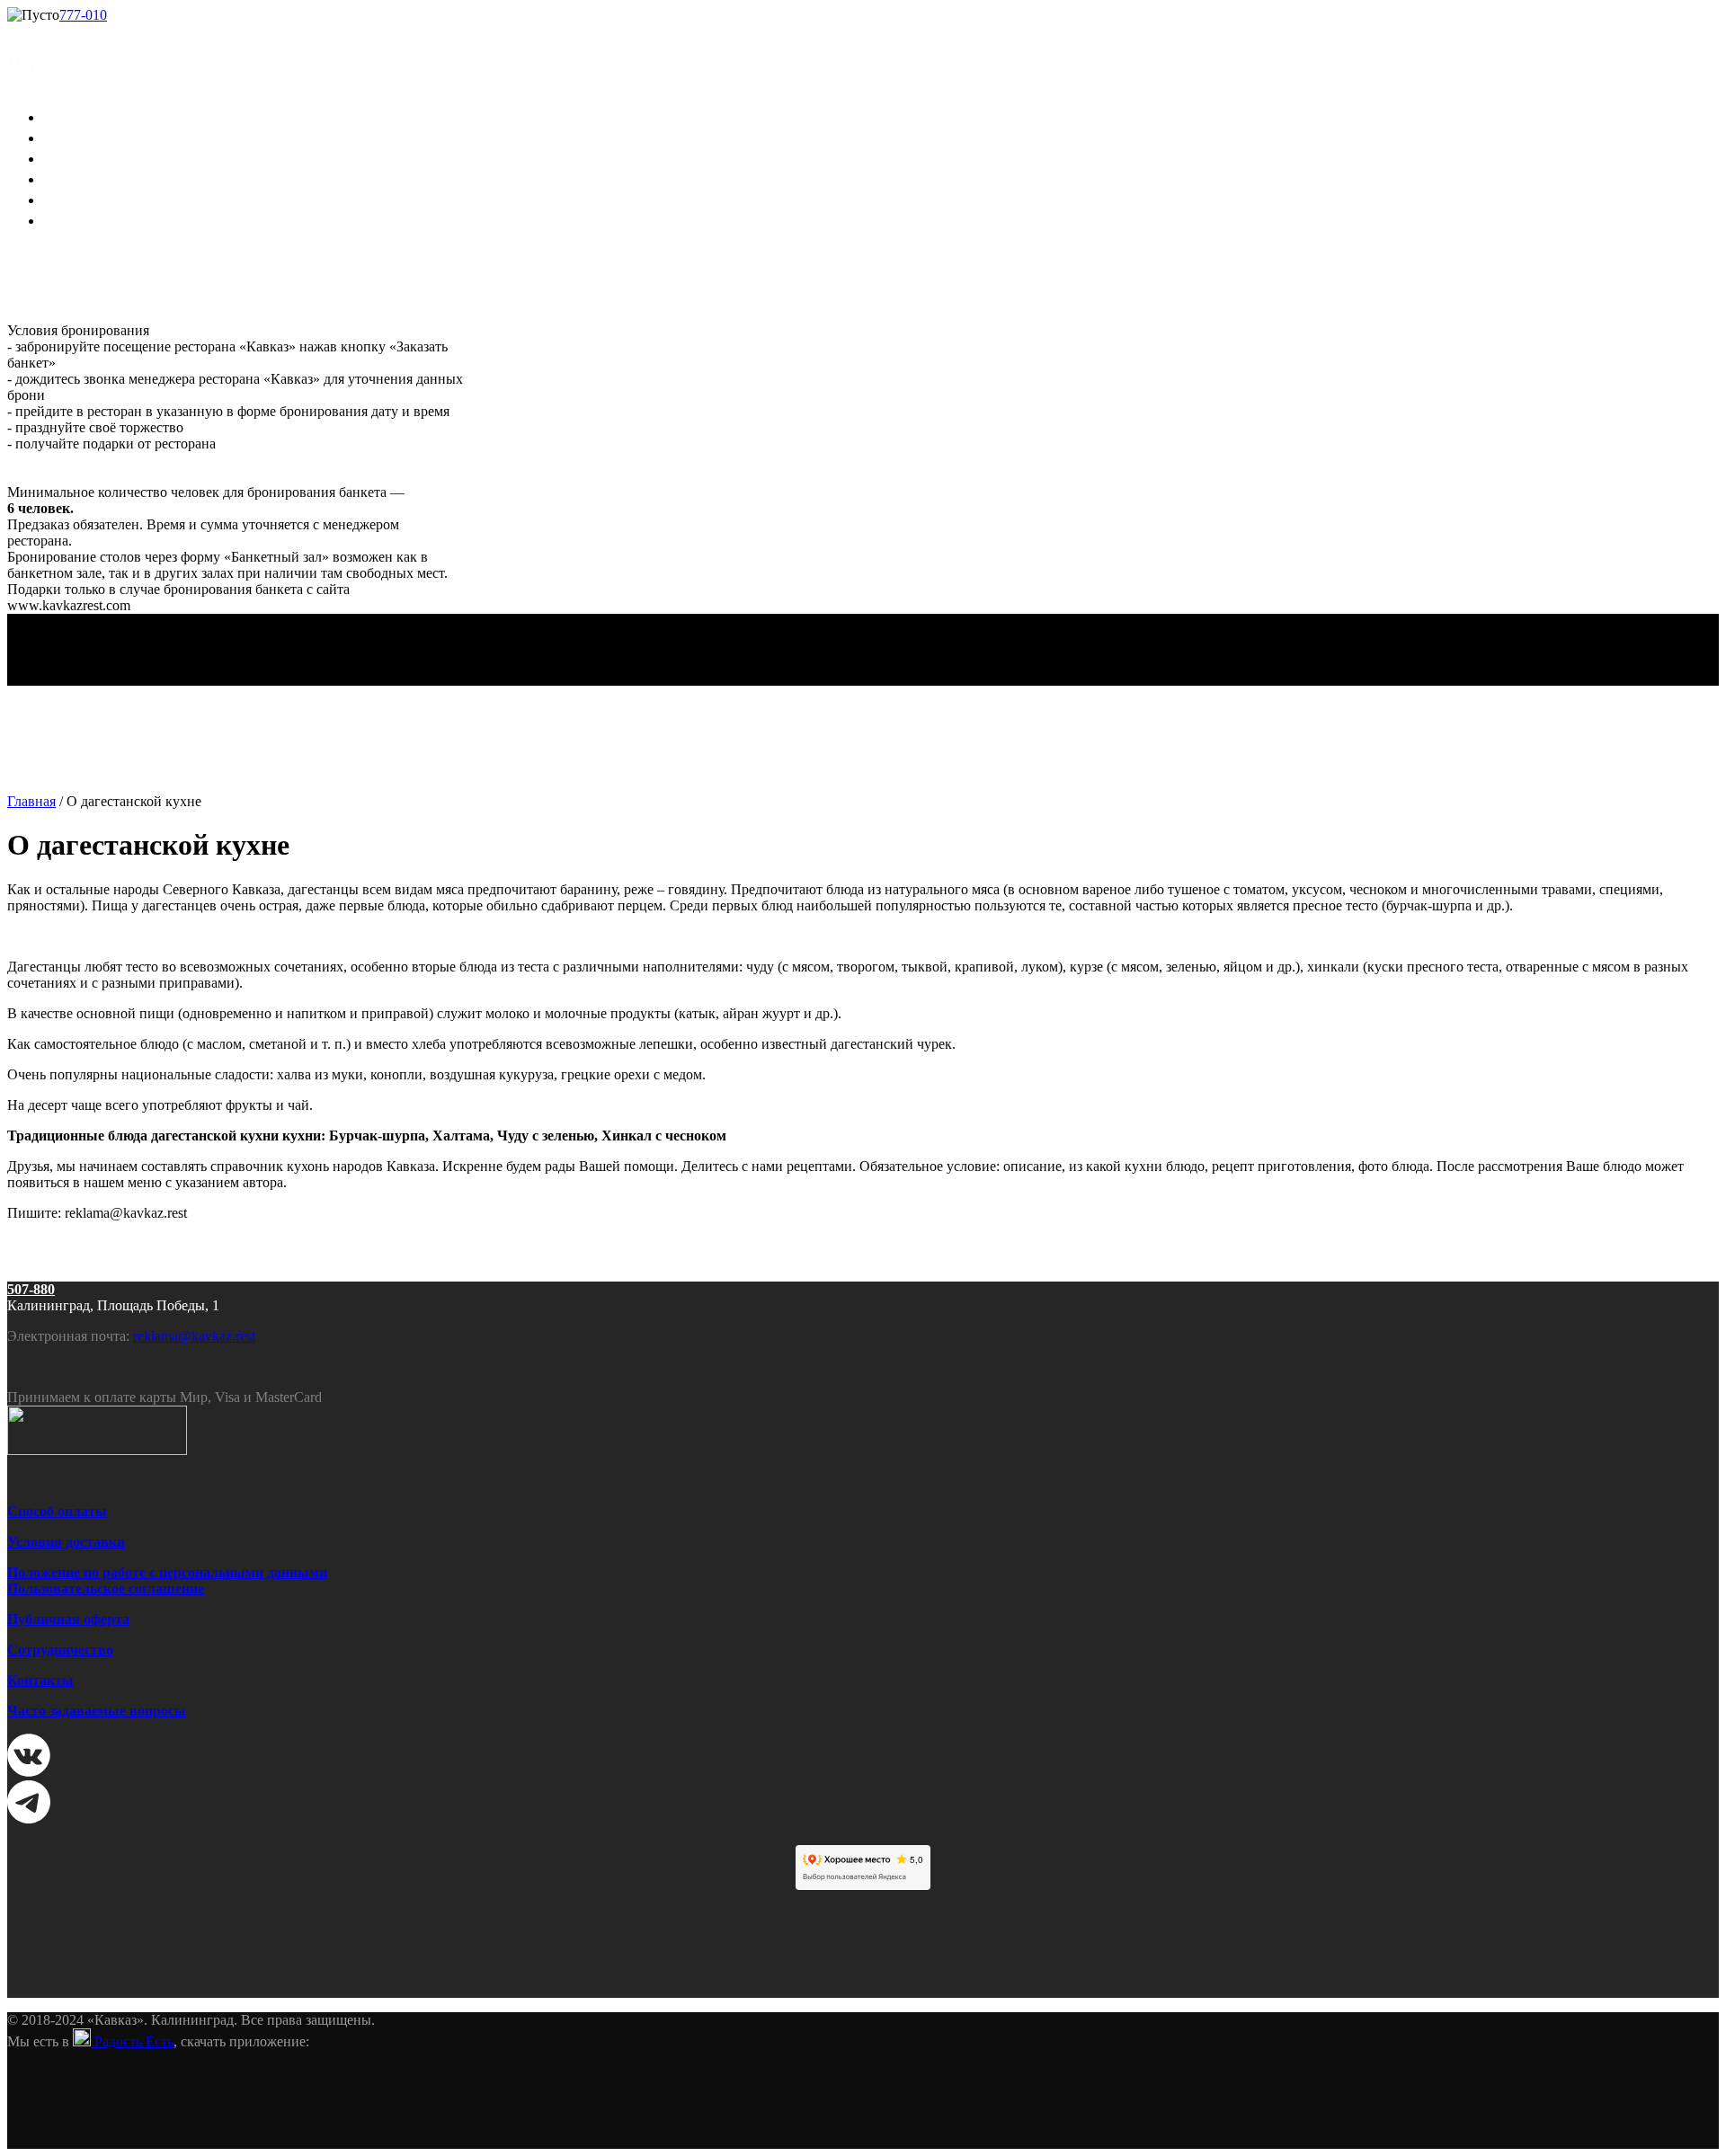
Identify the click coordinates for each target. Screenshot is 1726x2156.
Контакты (40, 1680)
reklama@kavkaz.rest (194, 1336)
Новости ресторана (116, 157)
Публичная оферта (68, 1619)
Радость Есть (132, 2041)
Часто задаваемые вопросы (97, 1711)
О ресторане (90, 116)
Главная (31, 801)
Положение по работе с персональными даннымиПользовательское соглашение (167, 1580)
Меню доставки (104, 137)
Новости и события (117, 199)
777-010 (83, 15)
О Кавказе (82, 178)
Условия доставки (66, 1542)
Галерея (74, 219)
